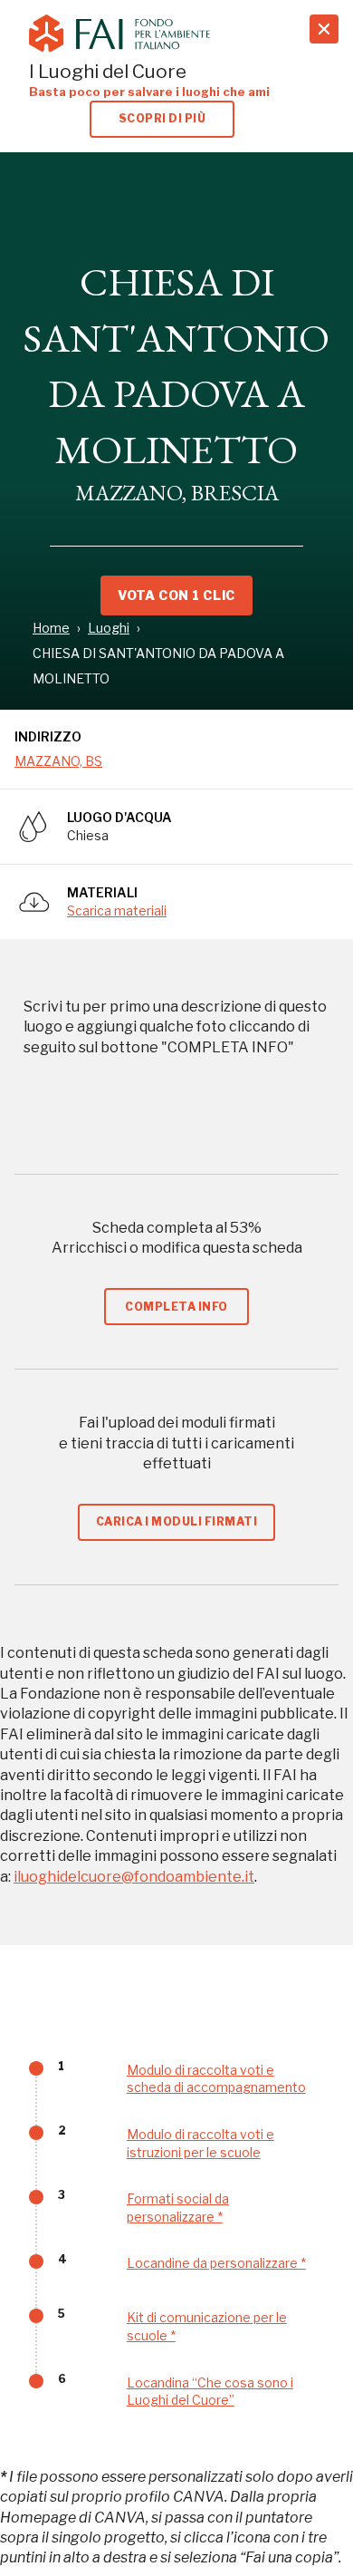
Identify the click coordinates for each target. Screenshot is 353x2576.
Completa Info (176, 1307)
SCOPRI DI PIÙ (162, 118)
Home (51, 628)
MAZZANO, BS (58, 761)
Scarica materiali (117, 910)
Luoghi (109, 628)
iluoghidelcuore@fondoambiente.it (134, 1877)
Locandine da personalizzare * (216, 2263)
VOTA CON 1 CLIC (176, 595)
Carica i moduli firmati (176, 1521)
